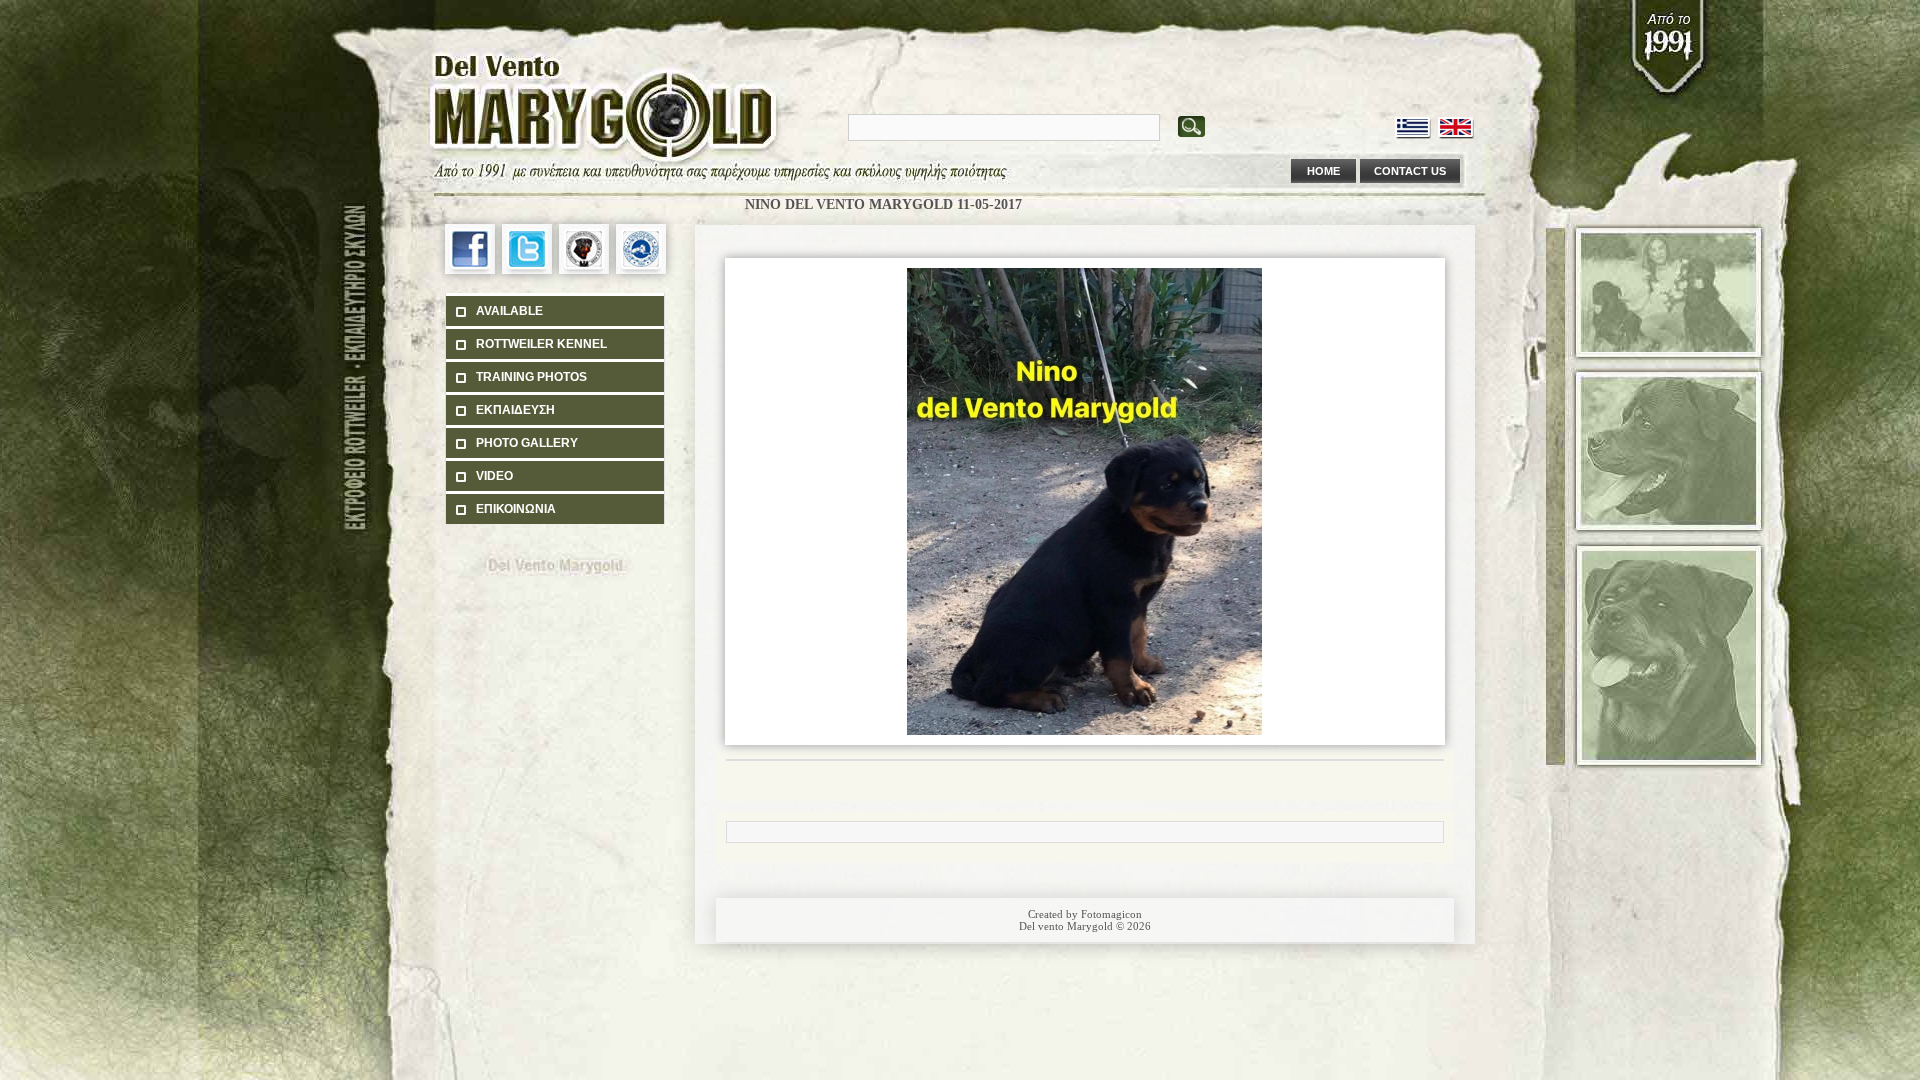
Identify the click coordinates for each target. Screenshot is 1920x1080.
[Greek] (1413, 128)
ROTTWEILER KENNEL (541, 344)
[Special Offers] (1386, 80)
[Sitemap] (1456, 80)
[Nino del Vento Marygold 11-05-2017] (1085, 740)
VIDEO (494, 476)
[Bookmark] (1421, 80)
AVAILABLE (509, 311)
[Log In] (1351, 80)
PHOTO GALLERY (527, 443)
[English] (1456, 128)
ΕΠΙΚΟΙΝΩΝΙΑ (516, 509)
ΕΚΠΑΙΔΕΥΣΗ (515, 410)
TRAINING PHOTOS (531, 377)
